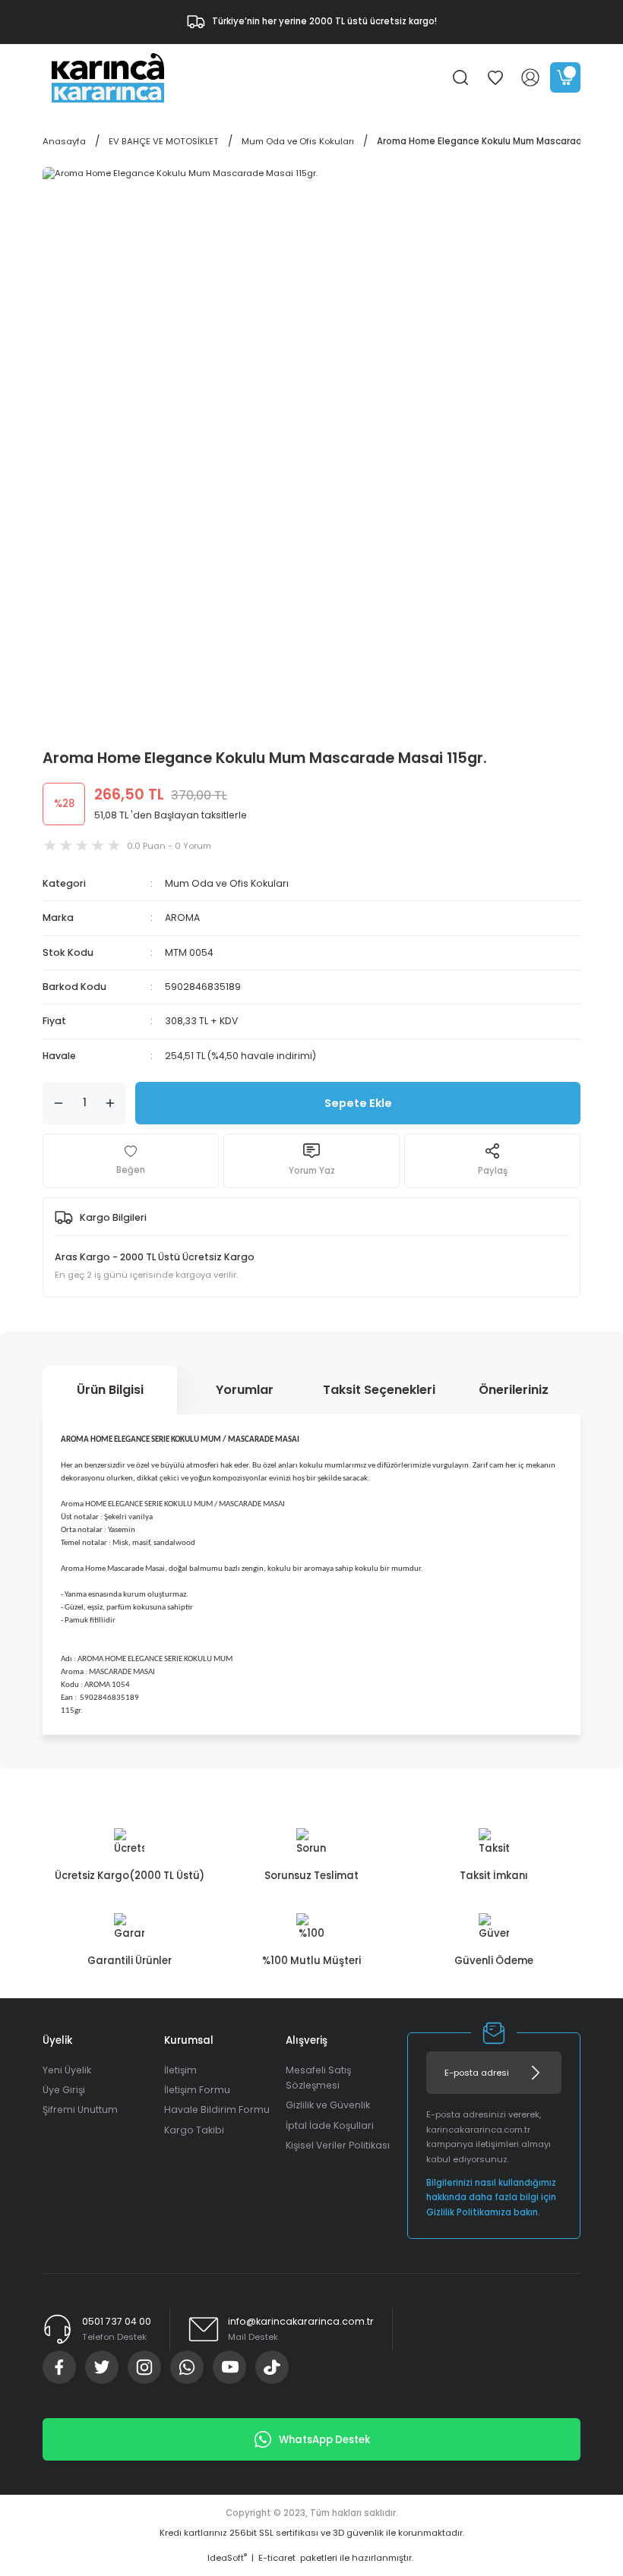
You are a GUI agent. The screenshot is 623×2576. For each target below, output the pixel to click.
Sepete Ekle (358, 1103)
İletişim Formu (197, 2090)
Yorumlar (245, 1390)
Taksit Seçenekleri (379, 1390)
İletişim (180, 2070)
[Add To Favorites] (131, 1161)
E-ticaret (277, 2558)
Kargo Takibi (194, 2130)
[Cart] (565, 77)
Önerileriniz (514, 1390)
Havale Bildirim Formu (217, 2109)
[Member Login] (530, 77)
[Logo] (108, 77)
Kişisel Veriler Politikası (338, 2145)
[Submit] (536, 2073)
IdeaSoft (227, 2558)
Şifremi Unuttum (80, 2109)
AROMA (182, 918)
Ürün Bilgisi (110, 1390)
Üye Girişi (64, 2090)
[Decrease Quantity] (59, 1103)
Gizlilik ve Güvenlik (328, 2105)
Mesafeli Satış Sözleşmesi (318, 2078)
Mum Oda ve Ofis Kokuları (227, 883)
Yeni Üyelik (67, 2070)
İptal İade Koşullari (330, 2125)
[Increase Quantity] (110, 1103)
